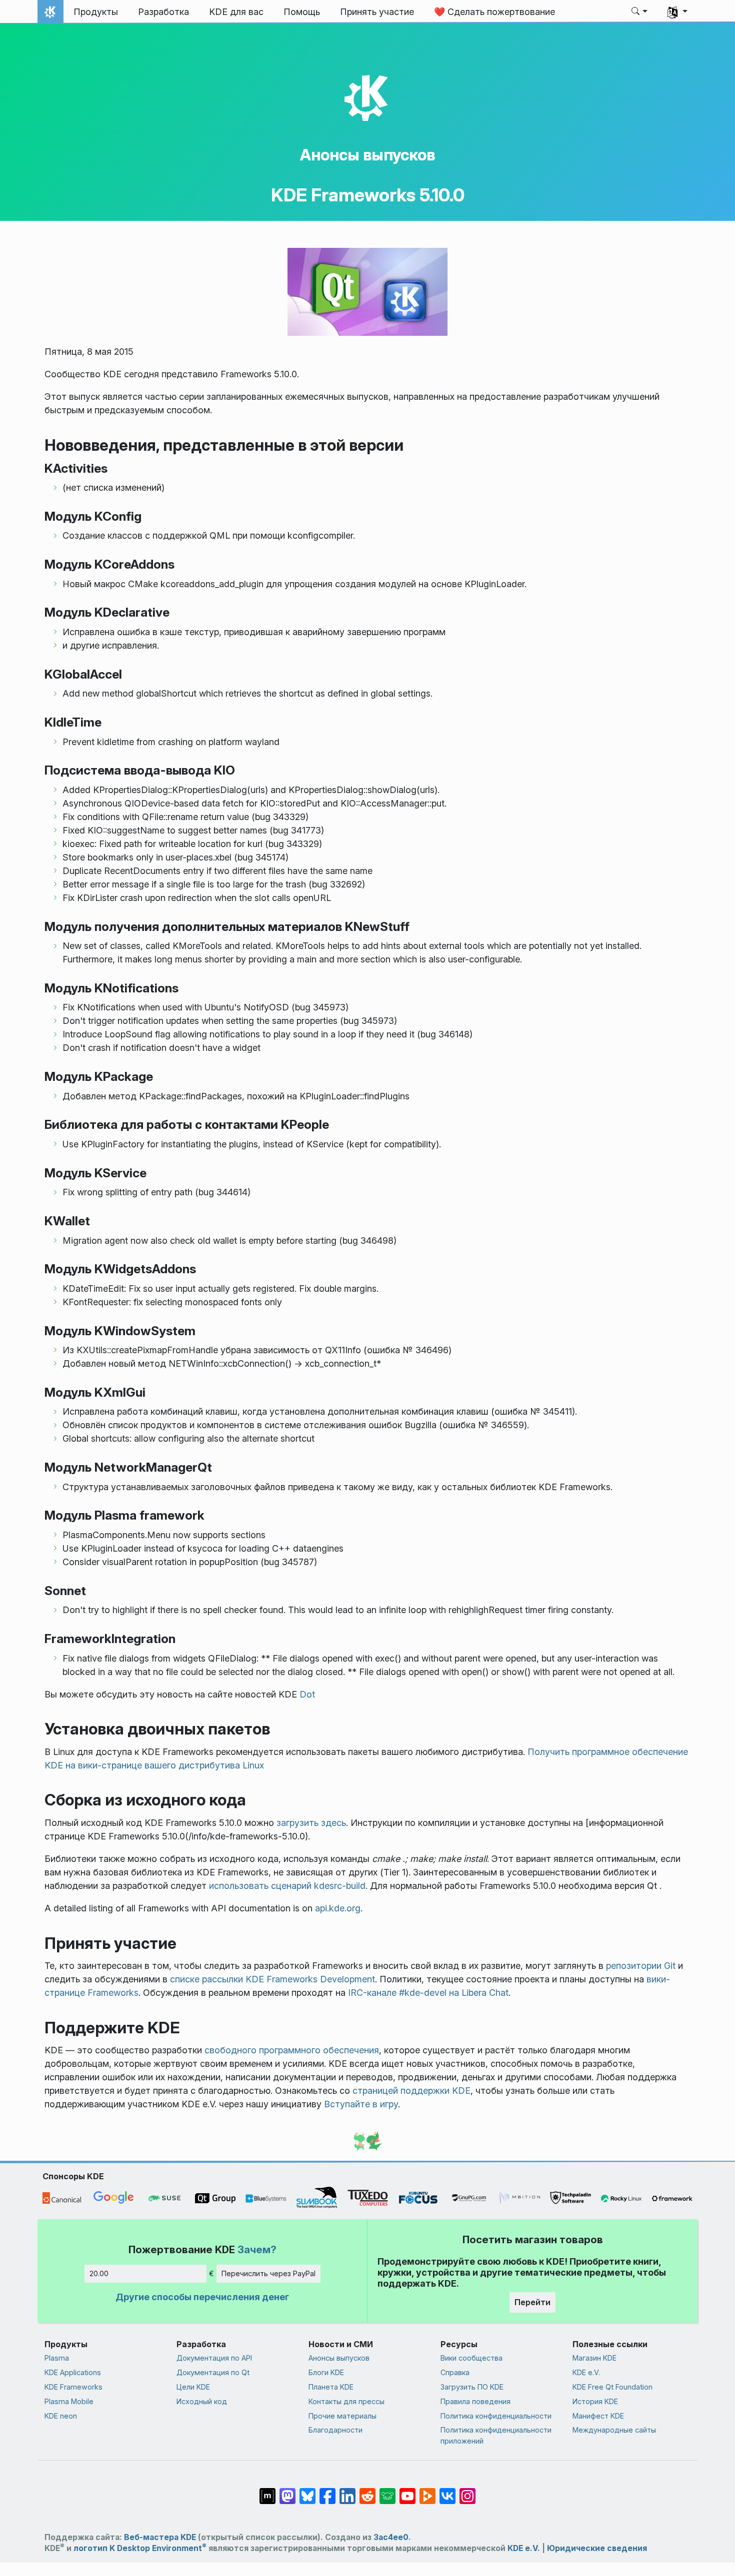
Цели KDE (193, 2387)
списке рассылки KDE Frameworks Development (272, 1979)
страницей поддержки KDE (411, 2091)
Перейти (532, 2302)
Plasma (57, 2358)
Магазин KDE (594, 2358)
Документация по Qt (213, 2372)
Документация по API (214, 2358)
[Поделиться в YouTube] (407, 2491)
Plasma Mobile (69, 2401)
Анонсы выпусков (367, 155)
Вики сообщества (471, 2358)
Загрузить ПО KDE (472, 2387)
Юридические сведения (597, 2548)
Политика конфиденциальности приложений (496, 2435)
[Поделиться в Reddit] (367, 2491)
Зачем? (257, 2249)
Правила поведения (475, 2401)
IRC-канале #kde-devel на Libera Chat (428, 1993)
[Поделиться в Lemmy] (387, 2491)
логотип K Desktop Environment (140, 2548)
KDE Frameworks (73, 2387)
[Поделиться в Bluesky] (307, 2491)
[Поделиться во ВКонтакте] (447, 2491)
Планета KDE (331, 2387)
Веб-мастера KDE (160, 2537)
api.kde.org (338, 1908)
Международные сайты (614, 2430)
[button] (640, 12)
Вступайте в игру (361, 2104)
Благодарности (335, 2430)
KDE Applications (73, 2372)
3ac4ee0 (391, 2537)
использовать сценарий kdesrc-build (287, 1886)
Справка (455, 2372)
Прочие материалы (342, 2416)
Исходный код (202, 2401)
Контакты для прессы (346, 2401)
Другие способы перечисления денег (202, 2297)
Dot (307, 1694)
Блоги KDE (326, 2372)
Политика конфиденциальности (496, 2416)
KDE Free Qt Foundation (612, 2387)
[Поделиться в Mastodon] (287, 2491)
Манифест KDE (598, 2416)
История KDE (595, 2401)
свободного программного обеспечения (292, 2050)
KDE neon (61, 2416)
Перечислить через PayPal (268, 2273)
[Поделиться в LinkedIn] (347, 2491)
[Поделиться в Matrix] (267, 2491)
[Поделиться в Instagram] (467, 2491)
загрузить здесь (311, 1823)
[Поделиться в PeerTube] (427, 2491)
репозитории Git (641, 1966)
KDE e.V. (586, 2372)
